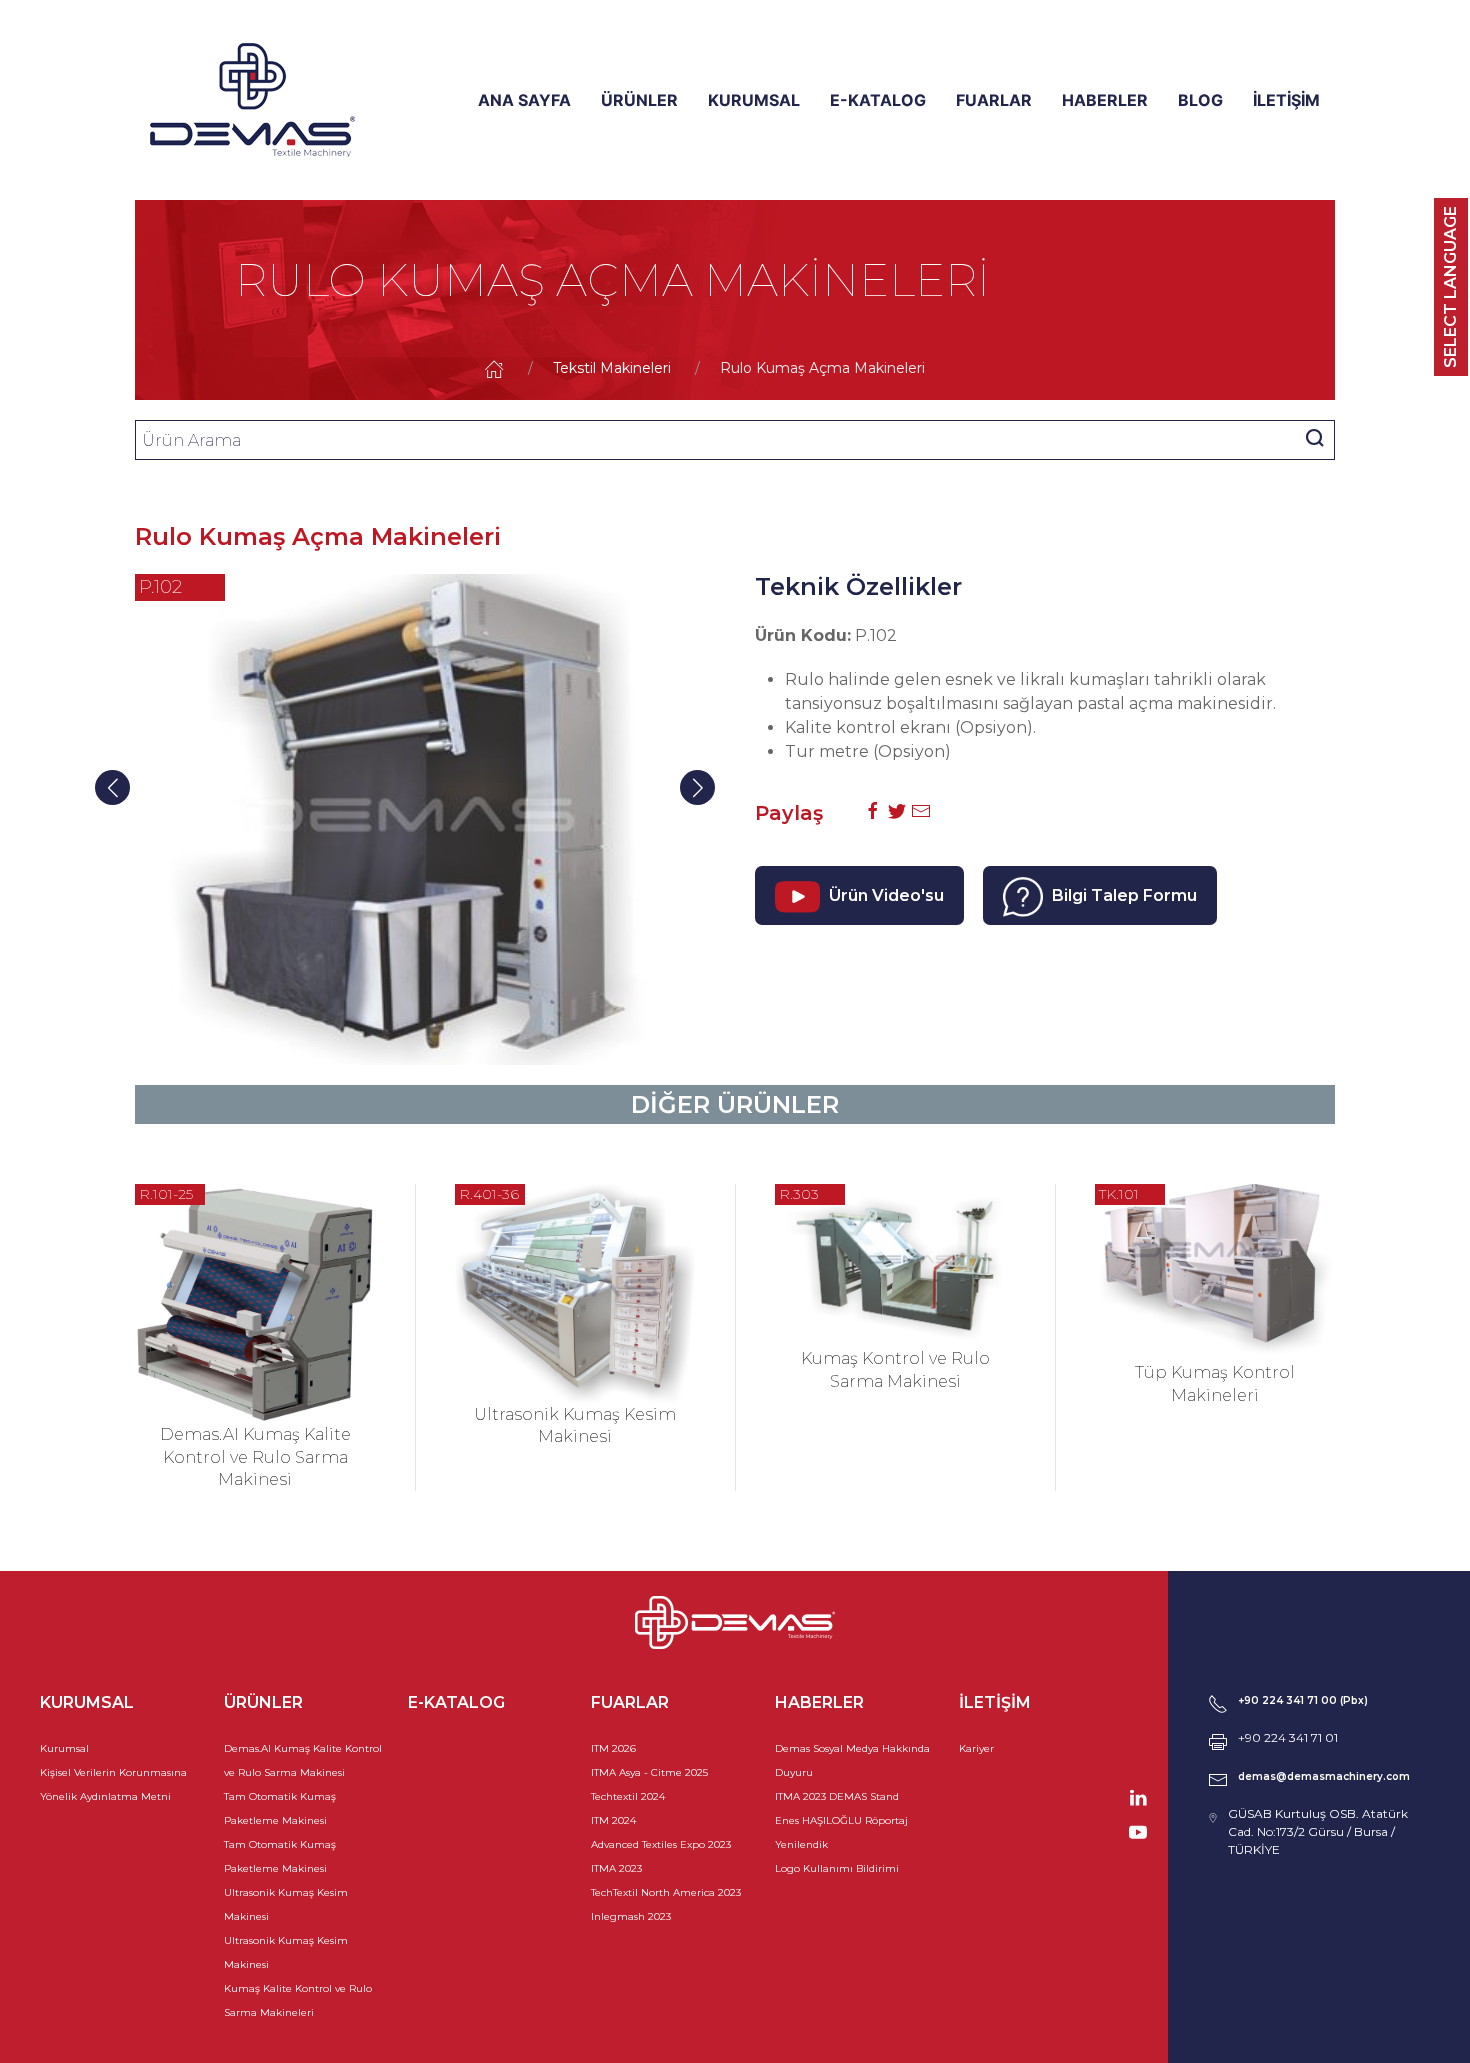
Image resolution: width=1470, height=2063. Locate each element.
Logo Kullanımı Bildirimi (837, 1868)
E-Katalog (878, 100)
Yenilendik (801, 1844)
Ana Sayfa (524, 100)
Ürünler (639, 100)
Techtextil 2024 (628, 1796)
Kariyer (976, 1748)
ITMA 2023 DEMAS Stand (837, 1796)
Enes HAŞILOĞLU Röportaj (841, 1820)
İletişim (1286, 100)
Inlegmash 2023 (631, 1916)
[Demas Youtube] (1138, 1830)
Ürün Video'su (884, 895)
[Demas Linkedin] (1138, 1796)
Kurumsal (754, 100)
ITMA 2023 (616, 1868)
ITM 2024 (613, 1820)
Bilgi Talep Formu (1122, 895)
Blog (1200, 100)
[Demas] (252, 100)
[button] (697, 787)
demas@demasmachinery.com (1324, 1776)
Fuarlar (994, 100)
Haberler (1105, 100)
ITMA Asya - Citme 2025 (649, 1772)
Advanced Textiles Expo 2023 (661, 1844)
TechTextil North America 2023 (666, 1892)
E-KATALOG (456, 1702)
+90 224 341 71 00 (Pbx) (1303, 1700)
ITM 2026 (613, 1748)
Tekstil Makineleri (612, 368)
